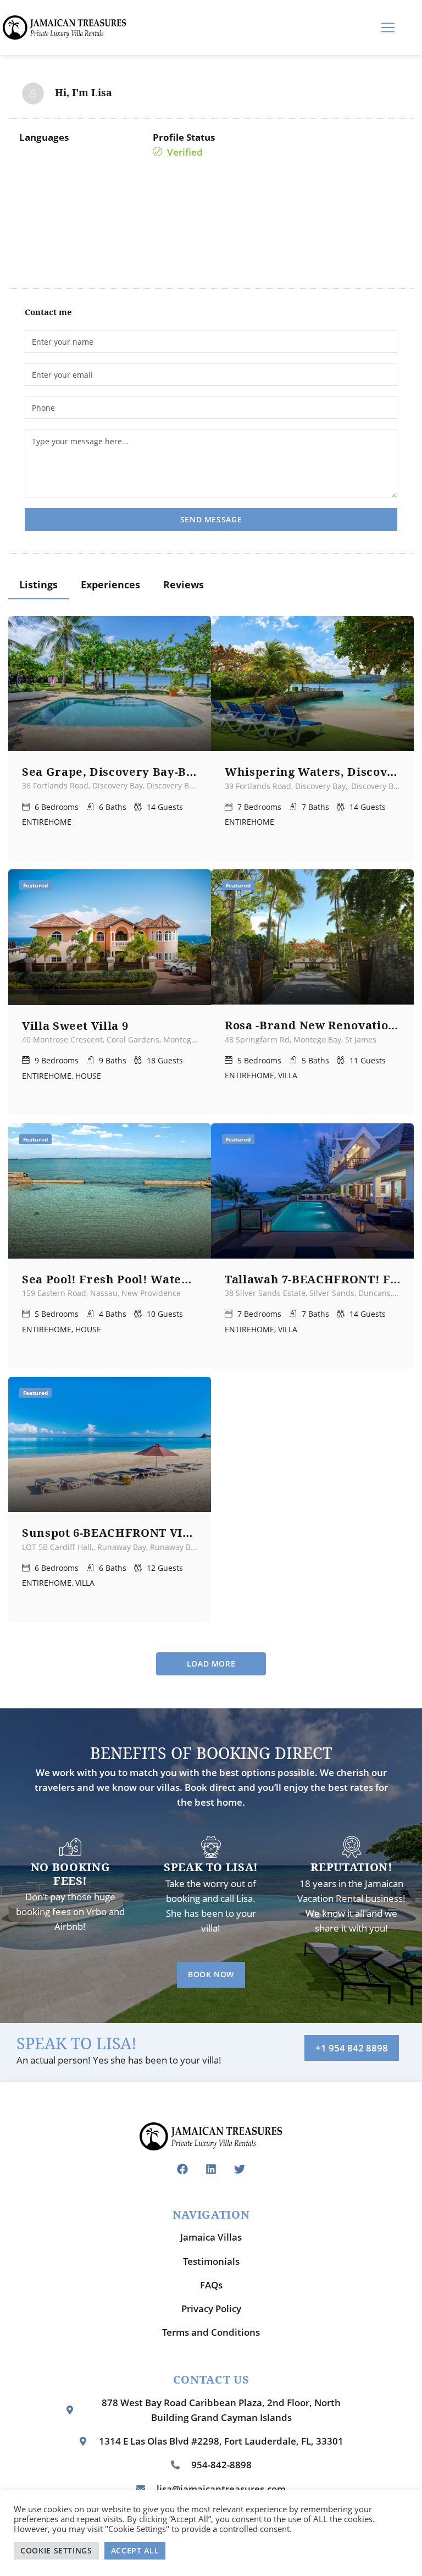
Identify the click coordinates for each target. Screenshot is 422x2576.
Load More (211, 1664)
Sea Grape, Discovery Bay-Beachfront (110, 771)
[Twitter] (240, 2169)
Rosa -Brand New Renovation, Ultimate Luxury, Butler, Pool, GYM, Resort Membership (312, 1025)
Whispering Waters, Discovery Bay (312, 771)
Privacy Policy (211, 2309)
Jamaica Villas (211, 2237)
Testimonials (211, 2261)
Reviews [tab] (184, 584)
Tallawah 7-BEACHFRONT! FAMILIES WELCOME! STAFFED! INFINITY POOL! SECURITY (312, 1279)
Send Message (211, 519)
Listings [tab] (38, 584)
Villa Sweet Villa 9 (75, 1025)
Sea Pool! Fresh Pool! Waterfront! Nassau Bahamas (110, 1279)
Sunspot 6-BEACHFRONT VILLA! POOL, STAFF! (110, 1532)
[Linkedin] (211, 2169)
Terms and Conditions (211, 2332)
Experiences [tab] (110, 584)
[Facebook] (182, 2169)
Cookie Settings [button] (56, 2550)
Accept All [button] (135, 2550)
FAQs (211, 2285)
